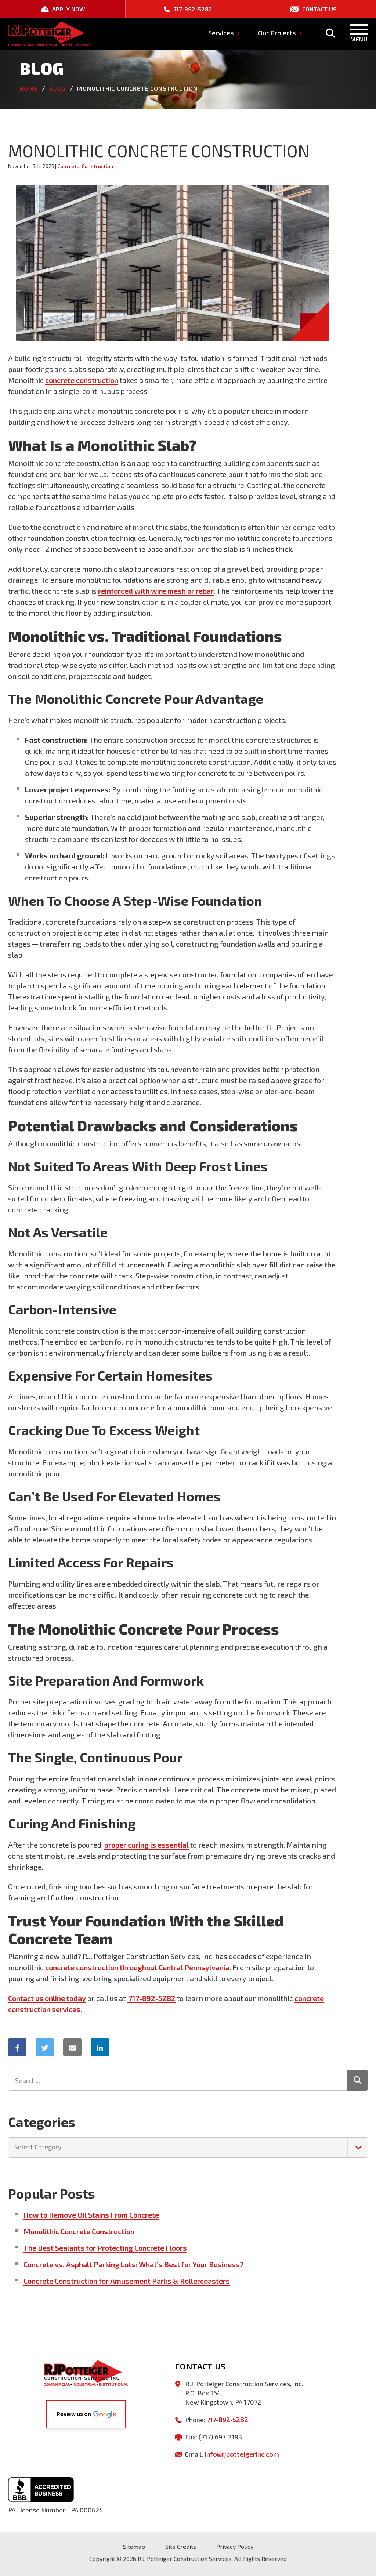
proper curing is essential (147, 1845)
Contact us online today (47, 1998)
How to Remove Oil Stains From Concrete (91, 2215)
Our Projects (278, 33)
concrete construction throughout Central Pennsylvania (137, 1967)
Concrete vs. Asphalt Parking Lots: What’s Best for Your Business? (134, 2264)
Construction (97, 166)
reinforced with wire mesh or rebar (156, 591)
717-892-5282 (192, 9)
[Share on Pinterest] (135, 2047)
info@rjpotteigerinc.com (242, 2454)
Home (29, 88)
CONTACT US (319, 9)
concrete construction (82, 380)
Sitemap (134, 2546)
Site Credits (181, 2546)
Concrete (68, 166)
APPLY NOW (68, 9)
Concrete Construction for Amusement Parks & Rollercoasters (127, 2281)
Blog (57, 88)
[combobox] (188, 2148)
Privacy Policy (235, 2546)
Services (222, 33)
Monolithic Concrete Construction (79, 2231)
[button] (86, 2414)
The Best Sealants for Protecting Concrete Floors (105, 2248)
